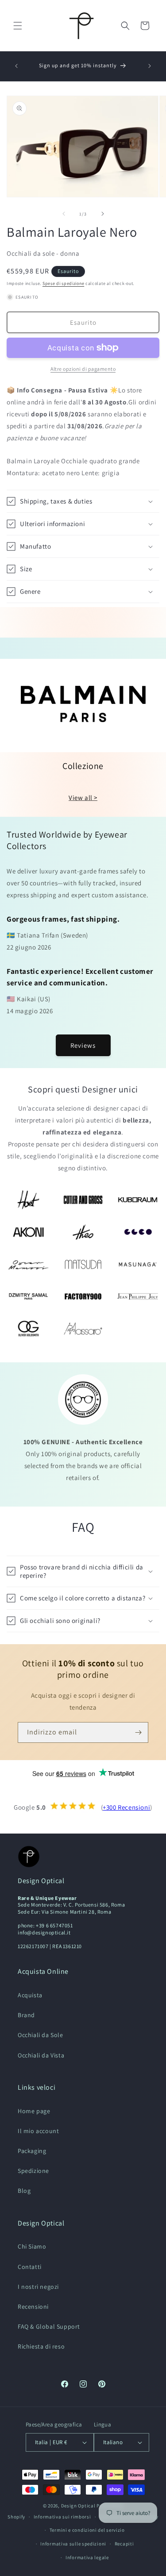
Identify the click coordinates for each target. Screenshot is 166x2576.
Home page (34, 2111)
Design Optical (78, 2506)
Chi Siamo (32, 2246)
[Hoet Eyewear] (28, 1200)
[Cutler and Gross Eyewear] (83, 1200)
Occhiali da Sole (41, 2035)
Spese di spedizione (63, 283)
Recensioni (33, 2307)
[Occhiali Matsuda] (83, 1264)
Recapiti (124, 2544)
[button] (18, 26)
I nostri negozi (38, 2287)
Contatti (30, 2267)
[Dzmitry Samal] (28, 1297)
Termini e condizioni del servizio (87, 2530)
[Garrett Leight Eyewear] (138, 1232)
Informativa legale (87, 2557)
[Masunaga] (138, 1264)
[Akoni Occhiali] (28, 1232)
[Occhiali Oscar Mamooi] (28, 1264)
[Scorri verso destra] (103, 214)
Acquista (30, 1995)
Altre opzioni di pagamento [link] (83, 369)
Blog (24, 2191)
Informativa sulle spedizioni (73, 2544)
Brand (26, 2015)
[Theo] (83, 1232)
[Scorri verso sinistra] (64, 214)
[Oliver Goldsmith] (28, 1328)
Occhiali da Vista (41, 2055)
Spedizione (33, 2171)
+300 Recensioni (126, 1807)
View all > (83, 798)
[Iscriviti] (138, 1732)
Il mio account (38, 2131)
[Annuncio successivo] (150, 66)
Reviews (83, 1045)
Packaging (32, 2151)
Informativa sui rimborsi (62, 2517)
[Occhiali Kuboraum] (138, 1200)
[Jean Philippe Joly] (138, 1297)
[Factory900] (83, 1297)
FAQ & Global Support (49, 2326)
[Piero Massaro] (83, 1328)
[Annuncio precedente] (16, 66)
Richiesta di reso (41, 2346)
